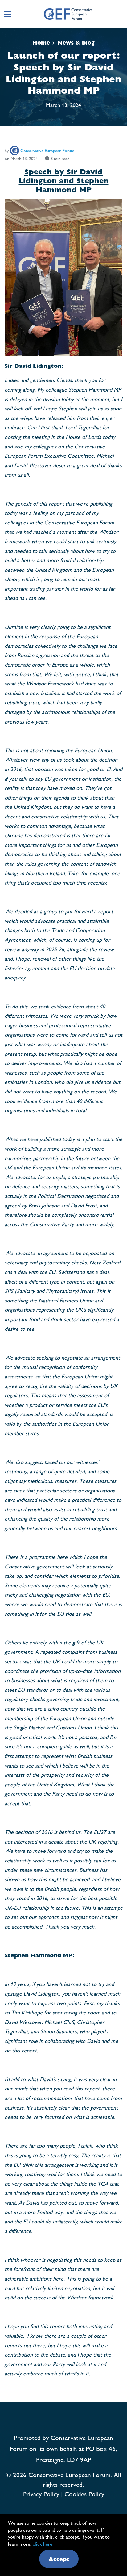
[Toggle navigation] (7, 14)
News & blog (76, 42)
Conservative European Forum (47, 150)
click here (43, 2544)
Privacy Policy (41, 2493)
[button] (123, 14)
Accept (59, 2559)
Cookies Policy (84, 2493)
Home (41, 42)
